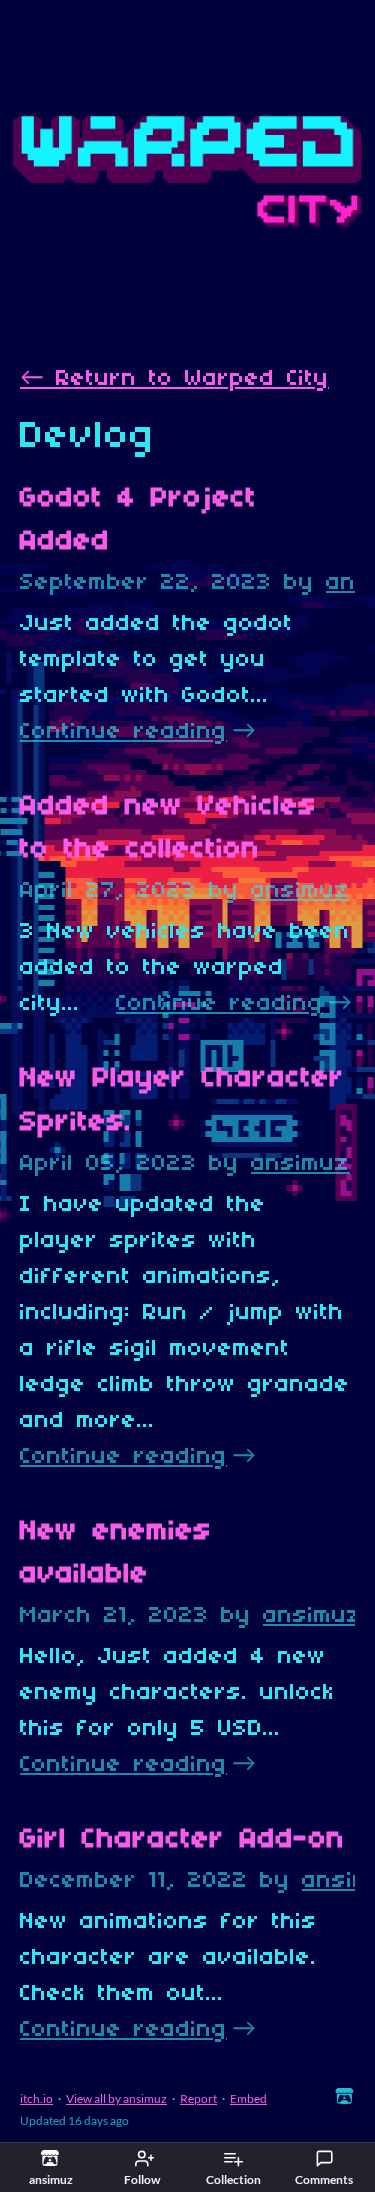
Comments (324, 2179)
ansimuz (300, 891)
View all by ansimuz (116, 2098)
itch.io (36, 2098)
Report (198, 2098)
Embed (248, 2098)
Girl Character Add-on (182, 1839)
